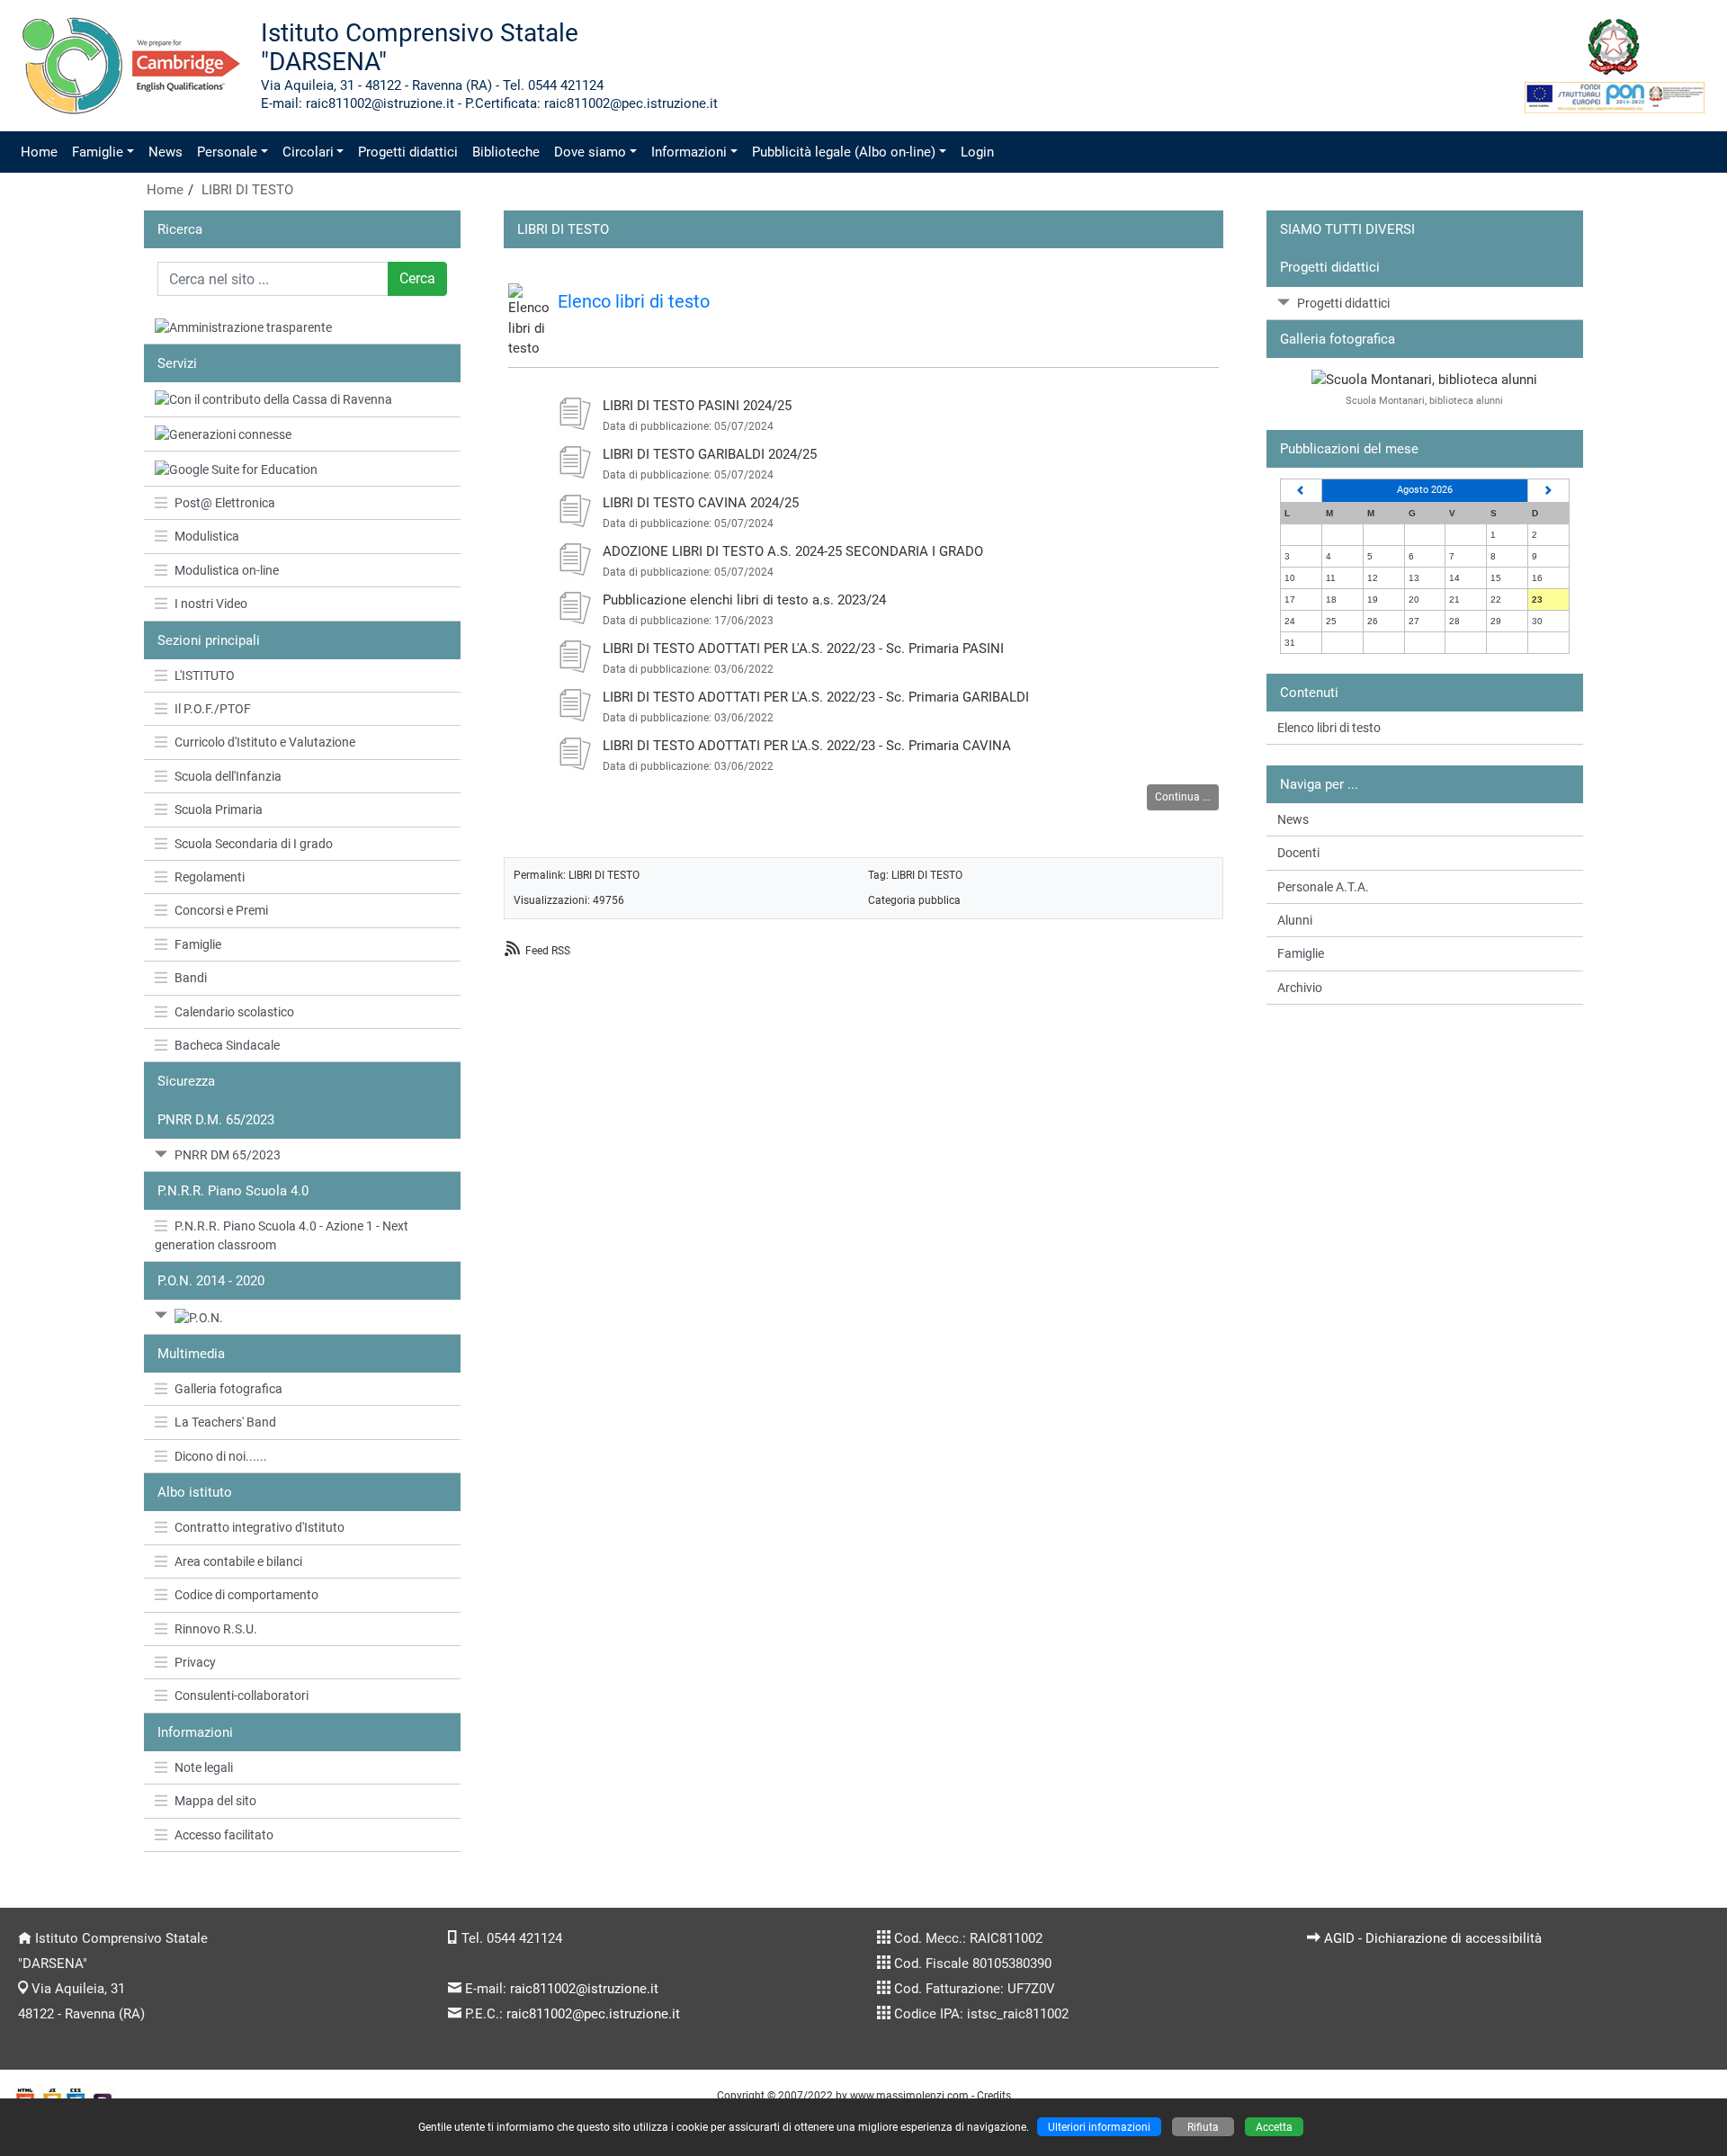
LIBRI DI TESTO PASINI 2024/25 (697, 406)
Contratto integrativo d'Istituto (259, 1527)
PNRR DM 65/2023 (228, 1155)
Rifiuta (1203, 2127)
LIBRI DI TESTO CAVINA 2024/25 (701, 503)
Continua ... (1183, 796)
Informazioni (689, 152)
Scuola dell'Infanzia (228, 776)
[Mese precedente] (1301, 491)
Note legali (204, 1767)
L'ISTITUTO (205, 675)
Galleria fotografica (228, 1389)
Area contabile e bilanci (238, 1561)
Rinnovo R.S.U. (216, 1629)
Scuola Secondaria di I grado (254, 844)
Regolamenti (210, 877)
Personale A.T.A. (1323, 887)
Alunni (1295, 920)
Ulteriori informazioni (1099, 2127)
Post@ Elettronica (225, 503)
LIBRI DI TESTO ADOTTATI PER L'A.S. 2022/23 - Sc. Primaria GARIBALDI (816, 697)
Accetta (1274, 2127)
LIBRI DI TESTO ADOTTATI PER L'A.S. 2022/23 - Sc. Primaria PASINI (803, 649)
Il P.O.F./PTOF (213, 709)
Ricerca (180, 229)
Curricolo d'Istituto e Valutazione (265, 742)
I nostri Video (211, 604)
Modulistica (207, 536)
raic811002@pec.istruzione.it (593, 2014)
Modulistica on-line (227, 570)
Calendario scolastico (234, 1012)
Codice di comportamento (246, 1595)
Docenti (1298, 853)
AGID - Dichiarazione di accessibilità (1433, 1938)
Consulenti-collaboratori (242, 1695)
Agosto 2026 (1425, 490)
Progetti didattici (408, 152)
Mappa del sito (215, 1801)
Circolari (308, 152)
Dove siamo (590, 152)
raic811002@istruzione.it (584, 1989)
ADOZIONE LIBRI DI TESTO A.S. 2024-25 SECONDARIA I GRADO (793, 551)
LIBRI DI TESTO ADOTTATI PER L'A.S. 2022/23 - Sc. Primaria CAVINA (807, 746)
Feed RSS (548, 950)
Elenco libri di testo (634, 301)
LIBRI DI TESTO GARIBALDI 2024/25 (710, 454)
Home (39, 152)
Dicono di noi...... (221, 1456)
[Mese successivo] (1549, 491)
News (166, 152)
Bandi (191, 978)
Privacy (195, 1662)
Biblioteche (506, 152)
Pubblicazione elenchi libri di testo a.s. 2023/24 (744, 600)
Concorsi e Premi (221, 910)
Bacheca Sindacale (227, 1045)
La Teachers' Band (225, 1422)
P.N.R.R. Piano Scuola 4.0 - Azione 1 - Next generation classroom (282, 1235)
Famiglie (98, 152)
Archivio (1300, 988)
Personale (227, 152)
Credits (994, 2095)
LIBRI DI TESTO (247, 190)
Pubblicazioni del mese (1349, 449)
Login (977, 152)
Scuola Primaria (219, 810)
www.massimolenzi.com (909, 2095)
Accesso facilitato (224, 1835)
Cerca (417, 278)
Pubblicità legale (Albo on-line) (844, 152)
